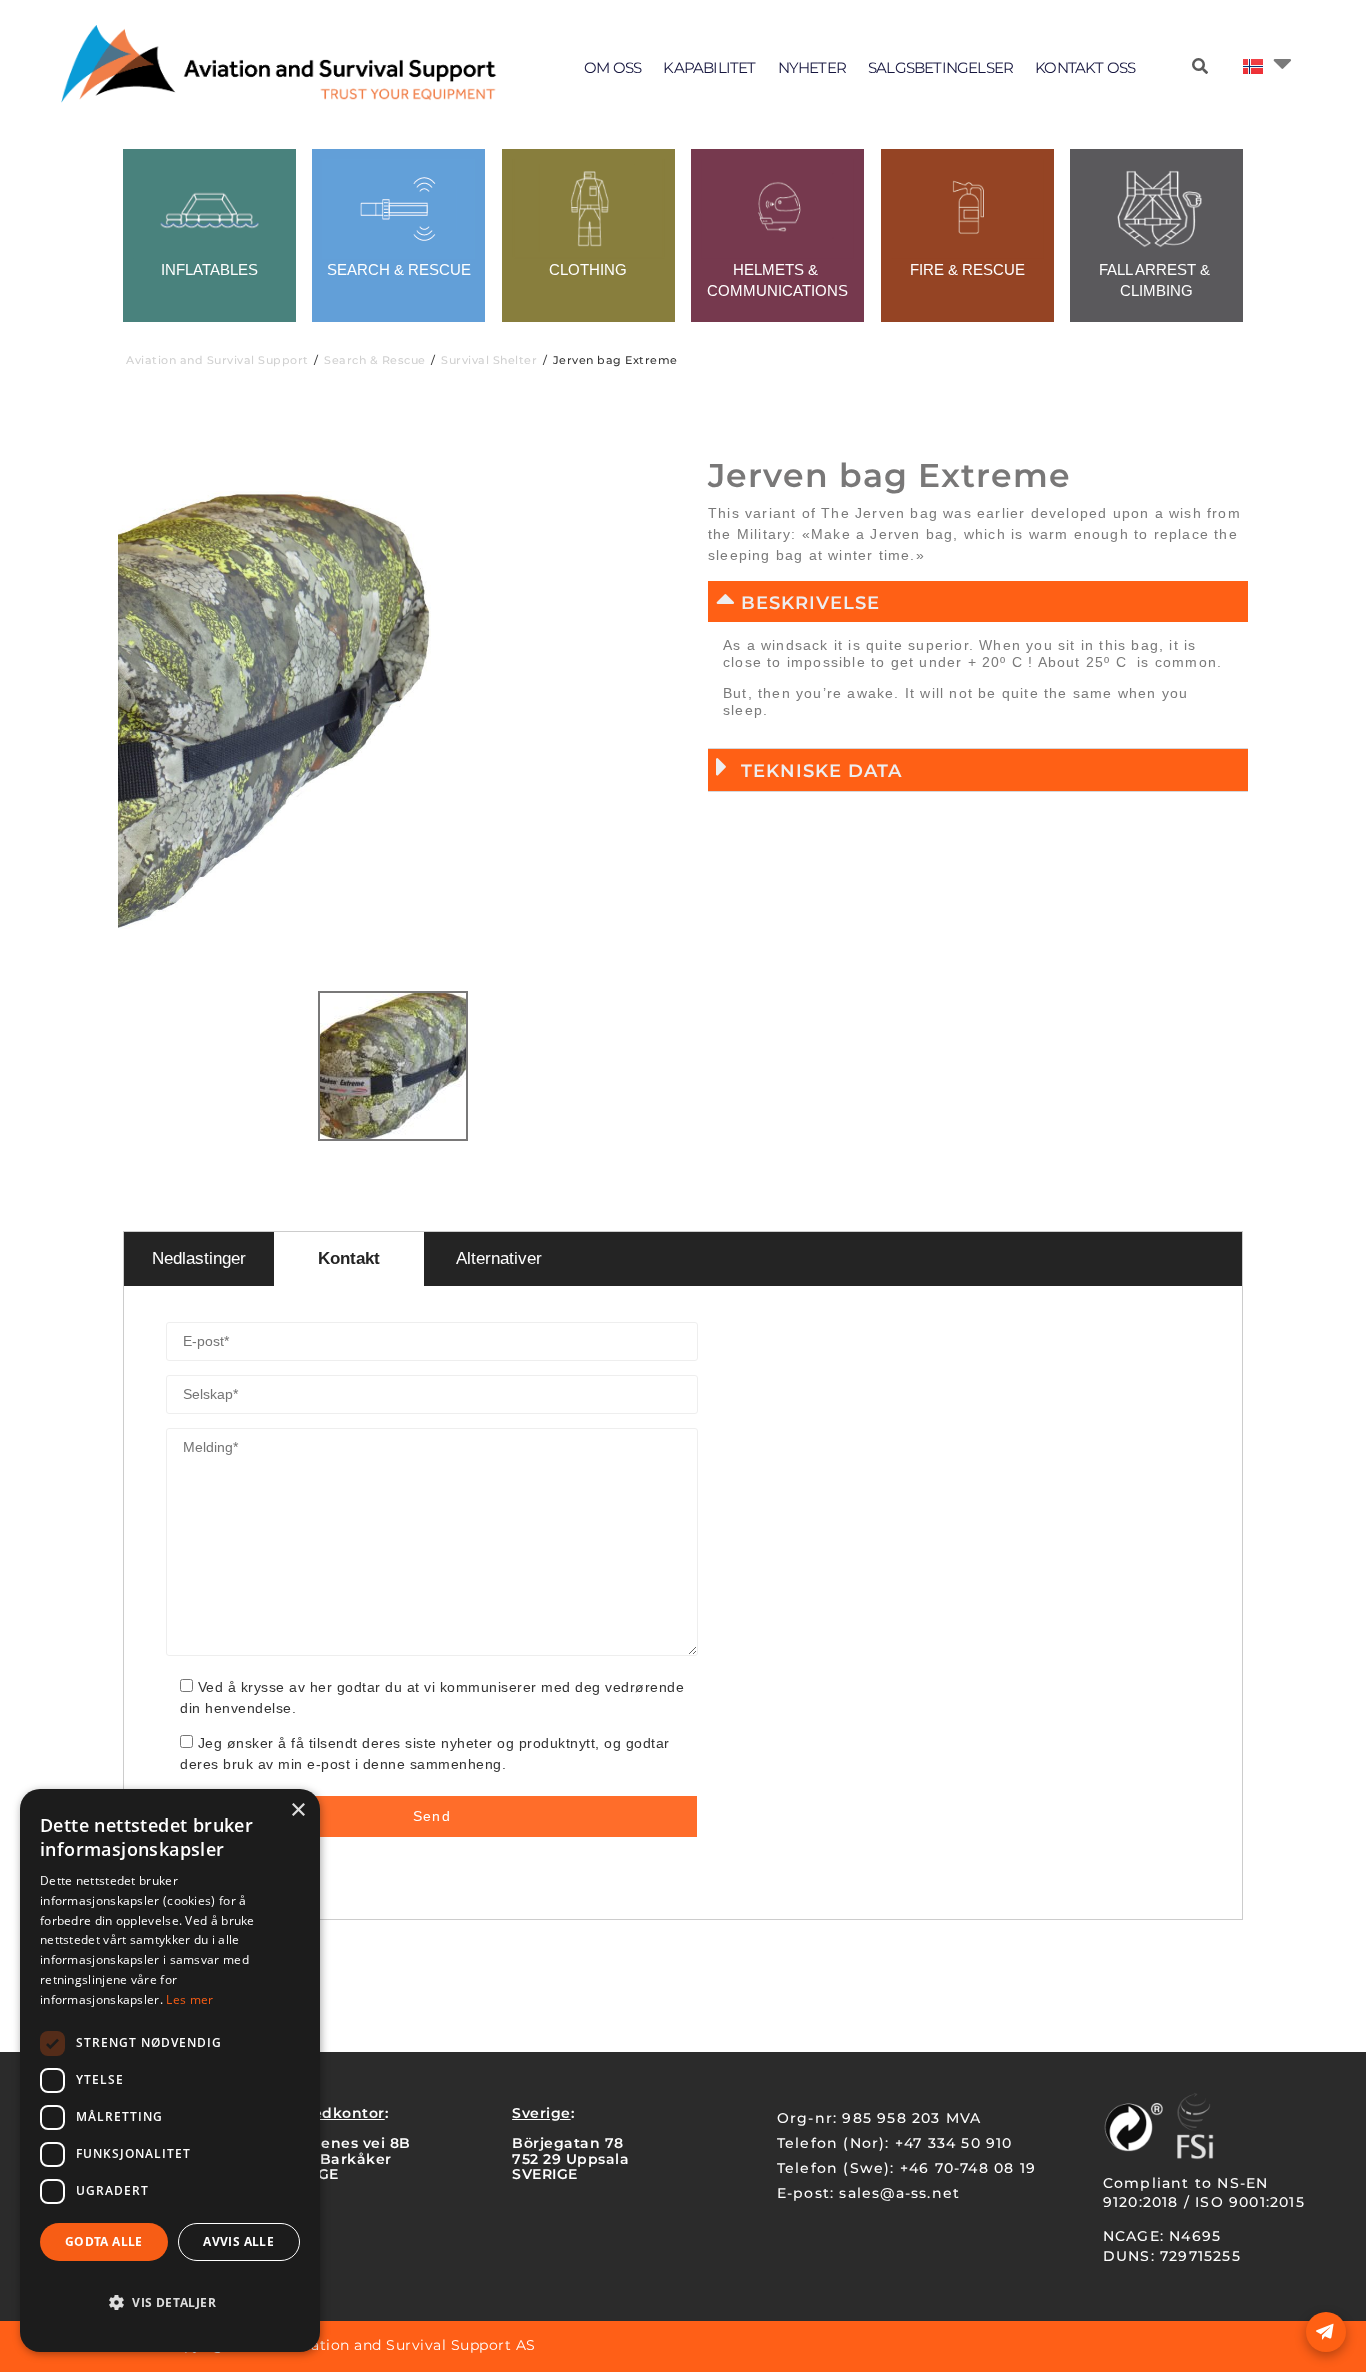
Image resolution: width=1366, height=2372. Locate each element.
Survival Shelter (489, 360)
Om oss (612, 67)
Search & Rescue (375, 360)
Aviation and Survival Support (217, 360)
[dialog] (170, 2070)
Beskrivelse (810, 603)
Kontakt (349, 1258)
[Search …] (1200, 67)
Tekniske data (821, 771)
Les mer (189, 1999)
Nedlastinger (199, 1258)
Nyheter (812, 67)
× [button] (297, 1810)
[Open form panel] (1326, 2332)
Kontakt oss (1085, 67)
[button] (978, 601)
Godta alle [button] (104, 2241)
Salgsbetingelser (940, 67)
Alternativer (499, 1258)
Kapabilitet (709, 67)
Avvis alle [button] (238, 2241)
